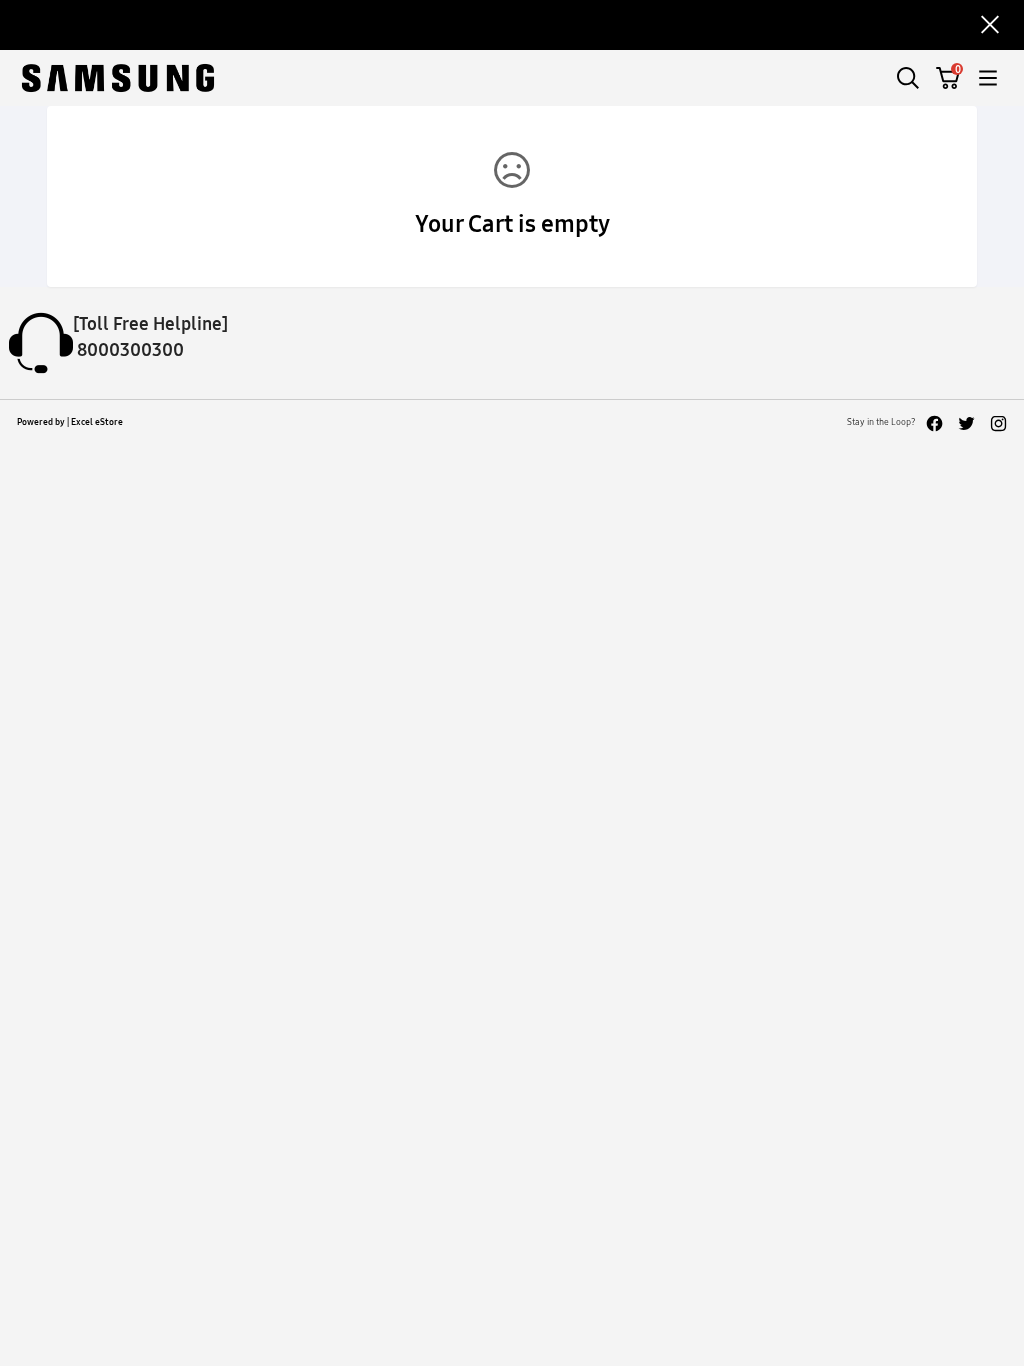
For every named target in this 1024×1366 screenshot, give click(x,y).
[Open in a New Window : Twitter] (966, 419)
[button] (908, 78)
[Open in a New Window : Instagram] (998, 419)
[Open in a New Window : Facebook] (934, 419)
